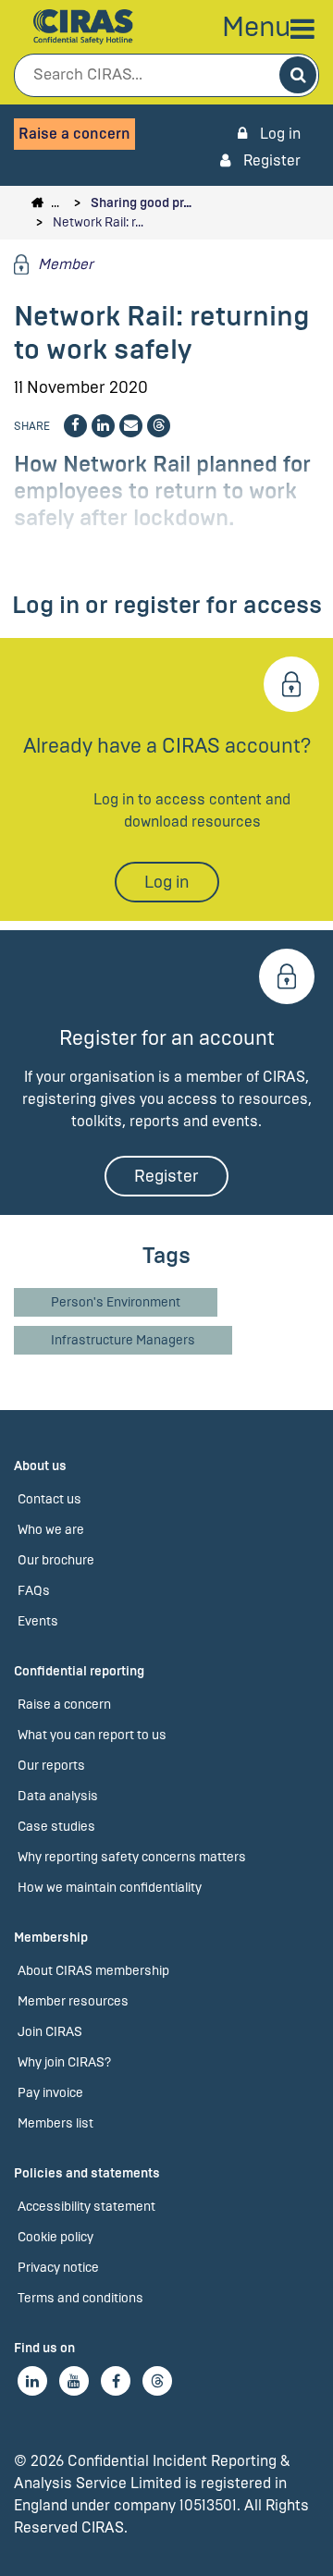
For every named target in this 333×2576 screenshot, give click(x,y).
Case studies (56, 1827)
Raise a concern (74, 134)
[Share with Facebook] (75, 426)
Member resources (73, 2001)
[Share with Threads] (159, 426)
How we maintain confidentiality (110, 1888)
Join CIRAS (50, 2032)
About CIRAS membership (93, 1971)
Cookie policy (55, 2237)
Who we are (51, 1530)
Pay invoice (50, 2093)
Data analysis (58, 1796)
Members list (55, 2123)
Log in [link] (278, 134)
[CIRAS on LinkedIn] (32, 2381)
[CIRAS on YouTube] (74, 2381)
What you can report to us (92, 1735)
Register (270, 160)
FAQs (34, 1591)
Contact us (49, 1499)
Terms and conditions (80, 2298)
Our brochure (56, 1560)
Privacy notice (58, 2268)
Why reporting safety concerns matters (132, 1857)
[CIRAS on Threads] (157, 2381)
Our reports (51, 1766)
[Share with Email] (131, 426)
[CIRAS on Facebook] (116, 2381)
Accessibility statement (86, 2207)
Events (38, 1621)
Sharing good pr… (141, 203)
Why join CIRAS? (64, 2062)
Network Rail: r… (98, 222)
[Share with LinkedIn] (103, 426)
